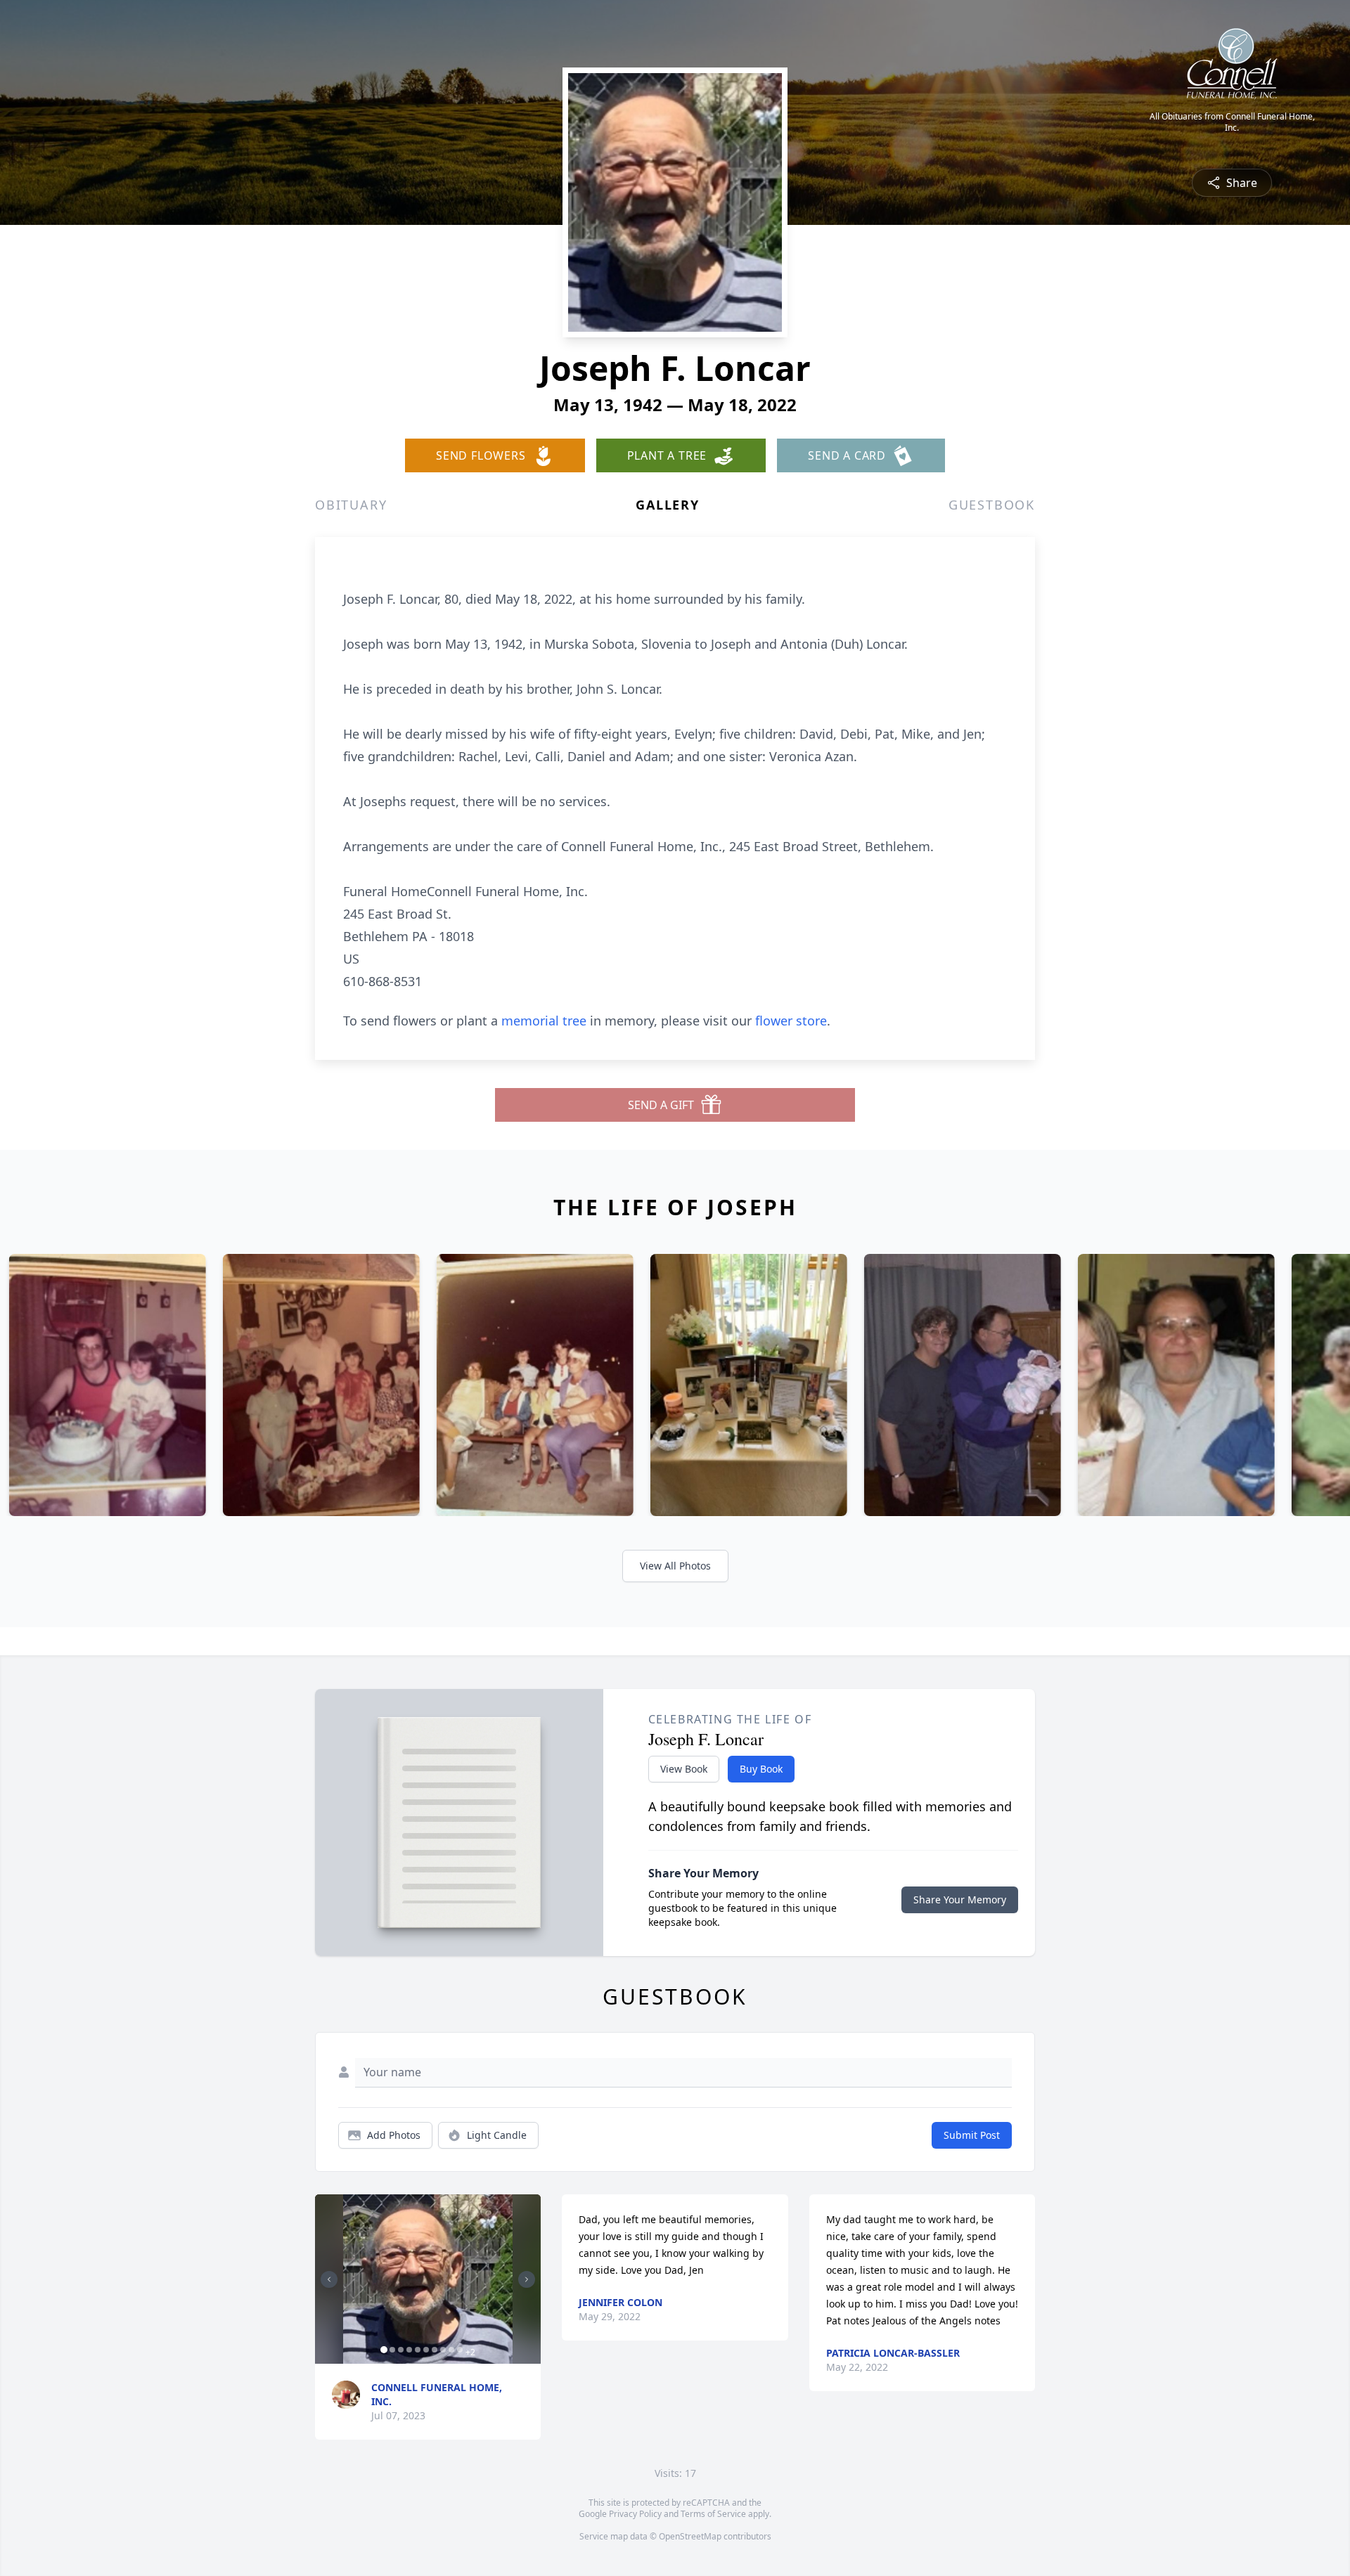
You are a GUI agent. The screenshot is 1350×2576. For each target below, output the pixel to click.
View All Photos (675, 1566)
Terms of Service (713, 2514)
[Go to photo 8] (443, 2350)
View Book (684, 1769)
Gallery (668, 505)
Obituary (351, 505)
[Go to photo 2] (392, 2350)
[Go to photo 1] (384, 2350)
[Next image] (527, 2279)
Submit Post (972, 2135)
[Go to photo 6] (426, 2350)
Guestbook (992, 505)
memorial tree (544, 1021)
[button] (428, 2279)
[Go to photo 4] (409, 2350)
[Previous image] (329, 2279)
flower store (791, 1021)
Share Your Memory (960, 1899)
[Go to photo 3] (401, 2350)
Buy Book (761, 1769)
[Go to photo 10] (460, 2350)
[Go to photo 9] (451, 2350)
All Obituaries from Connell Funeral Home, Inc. (1232, 122)
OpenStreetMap (690, 2536)
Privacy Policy (635, 2514)
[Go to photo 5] (418, 2350)
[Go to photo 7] (435, 2350)
